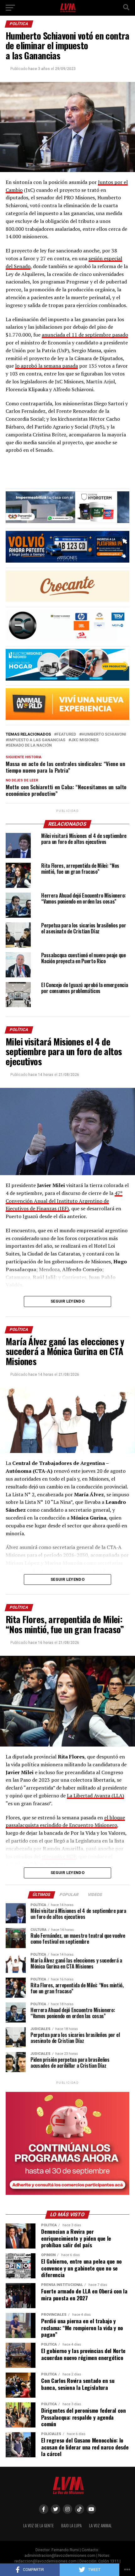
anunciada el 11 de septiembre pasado (85, 335)
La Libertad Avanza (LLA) (95, 1796)
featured (66, 734)
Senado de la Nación (30, 745)
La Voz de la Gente (38, 2526)
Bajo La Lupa (71, 2526)
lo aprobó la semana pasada (46, 366)
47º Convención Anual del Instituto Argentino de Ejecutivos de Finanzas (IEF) (64, 1201)
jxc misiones (85, 740)
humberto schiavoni (104, 734)
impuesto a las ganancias (37, 740)
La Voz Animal (100, 2526)
